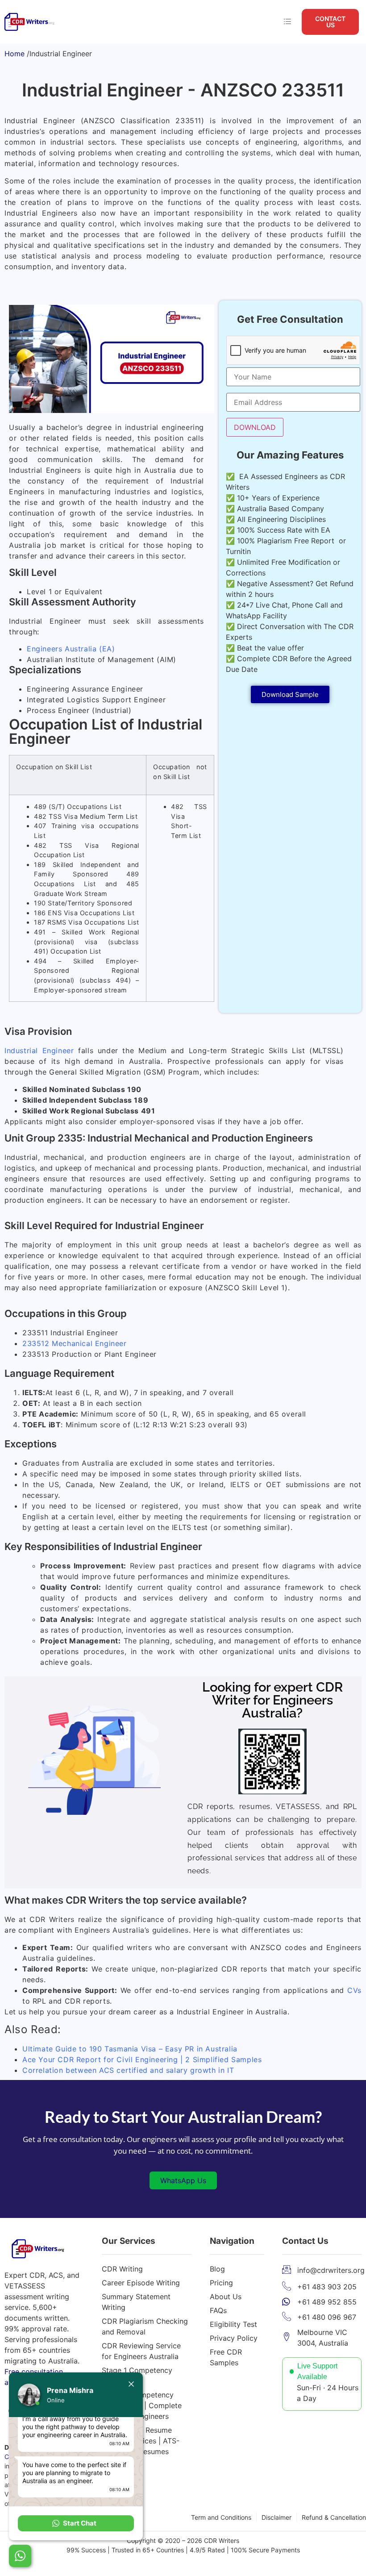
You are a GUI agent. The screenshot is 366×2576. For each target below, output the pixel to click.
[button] (76, 2523)
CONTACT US (330, 22)
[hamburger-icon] (287, 22)
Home (15, 54)
